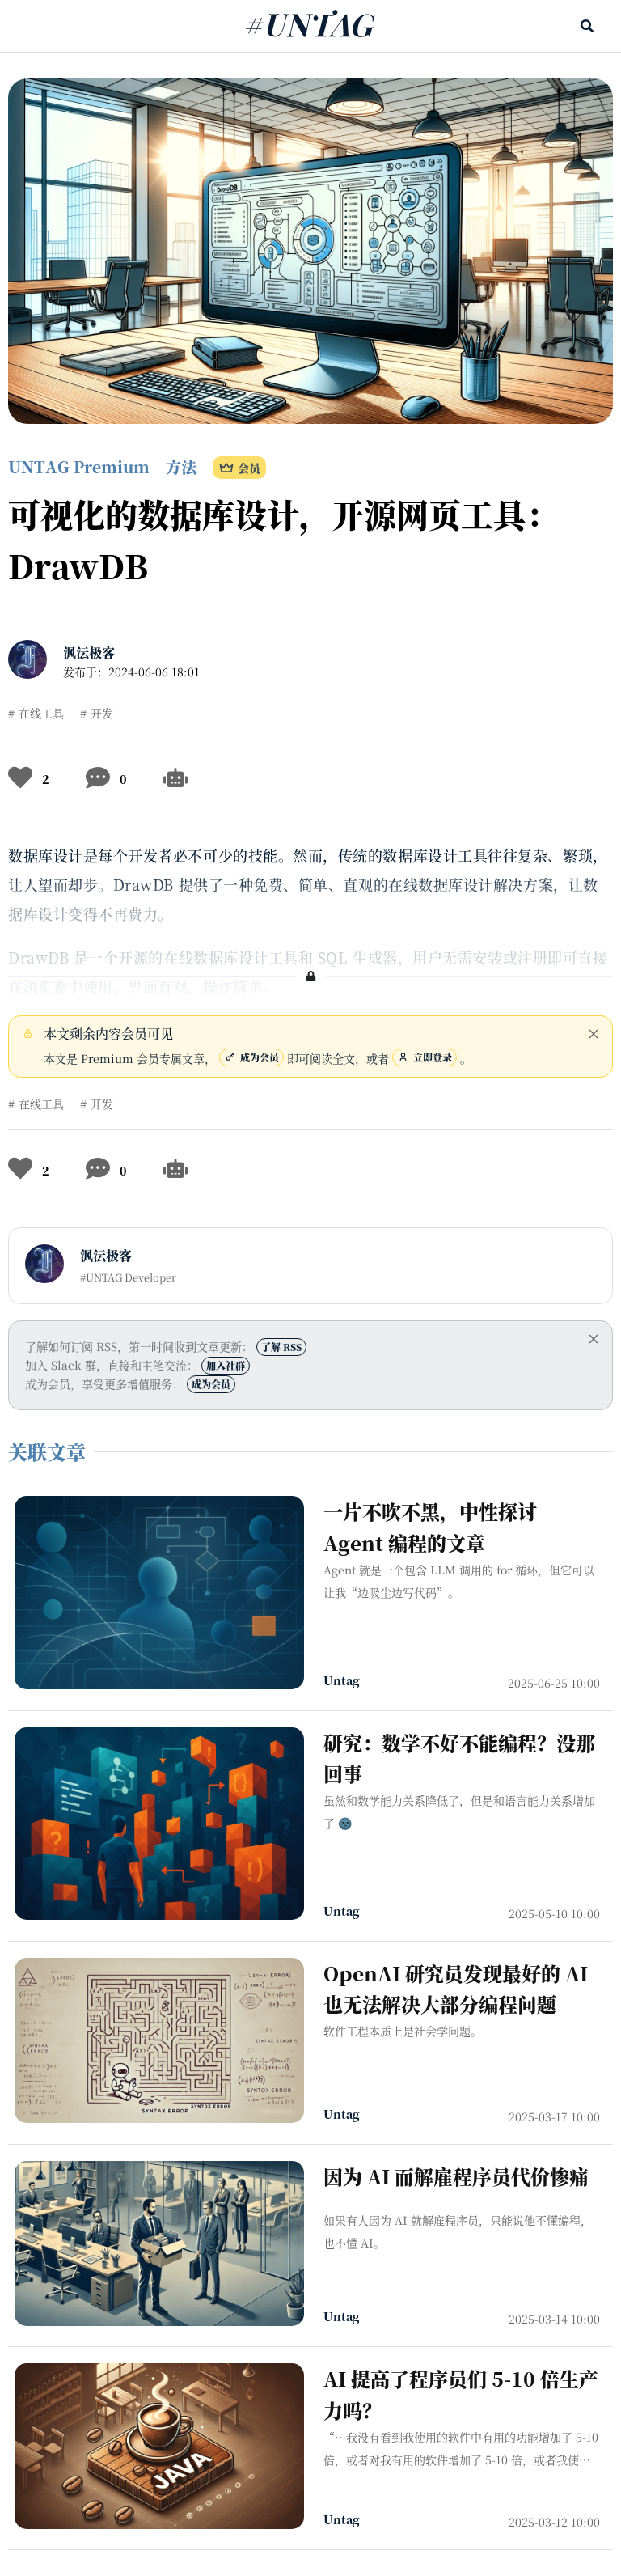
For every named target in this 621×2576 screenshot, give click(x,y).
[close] (594, 1034)
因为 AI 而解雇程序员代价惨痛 (456, 2176)
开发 (102, 713)
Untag (342, 1680)
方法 (181, 466)
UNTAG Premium (79, 466)
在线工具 (41, 713)
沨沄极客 (89, 652)
